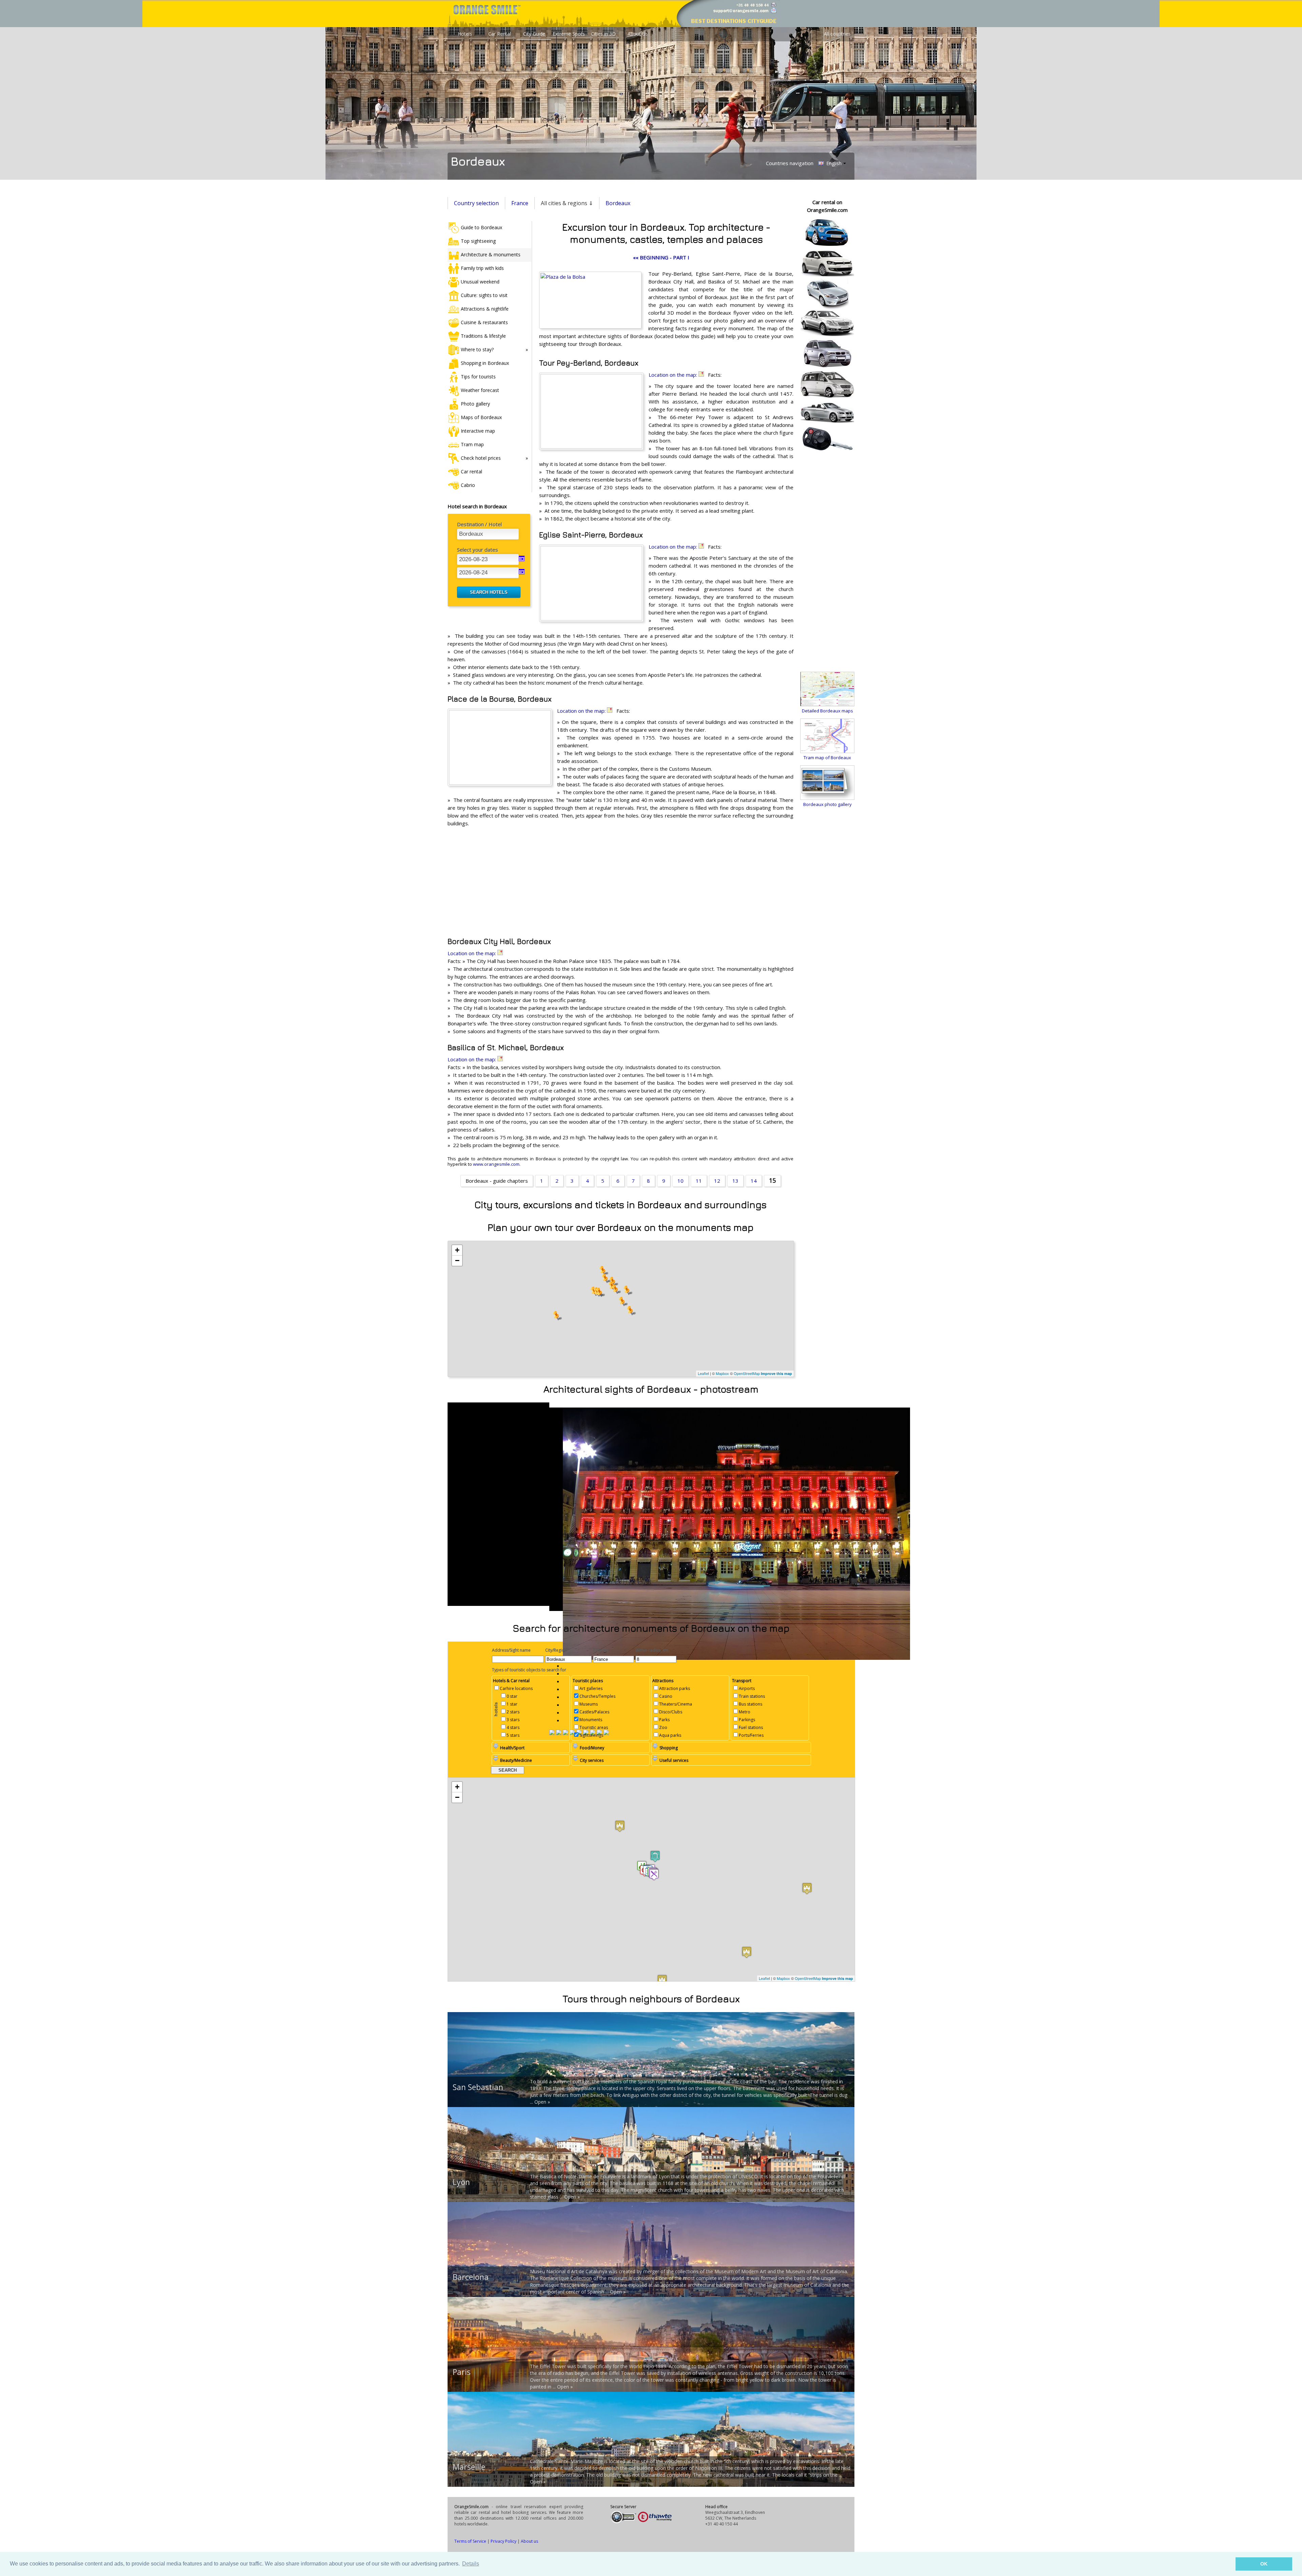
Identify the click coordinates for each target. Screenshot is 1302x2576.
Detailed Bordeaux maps (827, 711)
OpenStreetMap (747, 1373)
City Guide (534, 34)
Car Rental (500, 34)
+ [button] (457, 1250)
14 (754, 1181)
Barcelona (471, 2277)
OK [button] (1264, 2564)
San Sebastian (478, 2087)
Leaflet (703, 1373)
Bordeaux (618, 203)
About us (529, 2541)
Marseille (469, 2467)
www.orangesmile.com (496, 1164)
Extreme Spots (569, 34)
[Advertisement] (620, 882)
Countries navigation (790, 163)
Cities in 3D (603, 34)
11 (699, 1181)
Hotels (465, 34)
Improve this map (776, 1373)
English (833, 163)
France (520, 203)
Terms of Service (470, 2541)
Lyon (461, 2182)
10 (680, 1181)
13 (735, 1181)
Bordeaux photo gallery (827, 804)
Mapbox (722, 1373)
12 (717, 1181)
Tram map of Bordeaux (827, 758)
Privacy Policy (504, 2541)
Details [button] (471, 2564)
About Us (638, 34)
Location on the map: (674, 375)
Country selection (476, 203)
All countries (837, 34)
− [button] (457, 1261)
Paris (462, 2372)
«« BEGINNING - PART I (661, 257)
